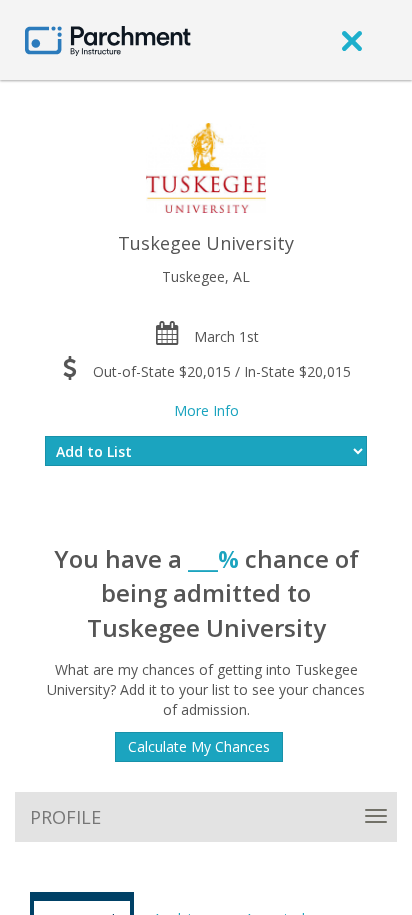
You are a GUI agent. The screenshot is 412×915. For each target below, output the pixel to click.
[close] (352, 40)
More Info (206, 410)
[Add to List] (206, 451)
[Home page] (108, 39)
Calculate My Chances (199, 746)
